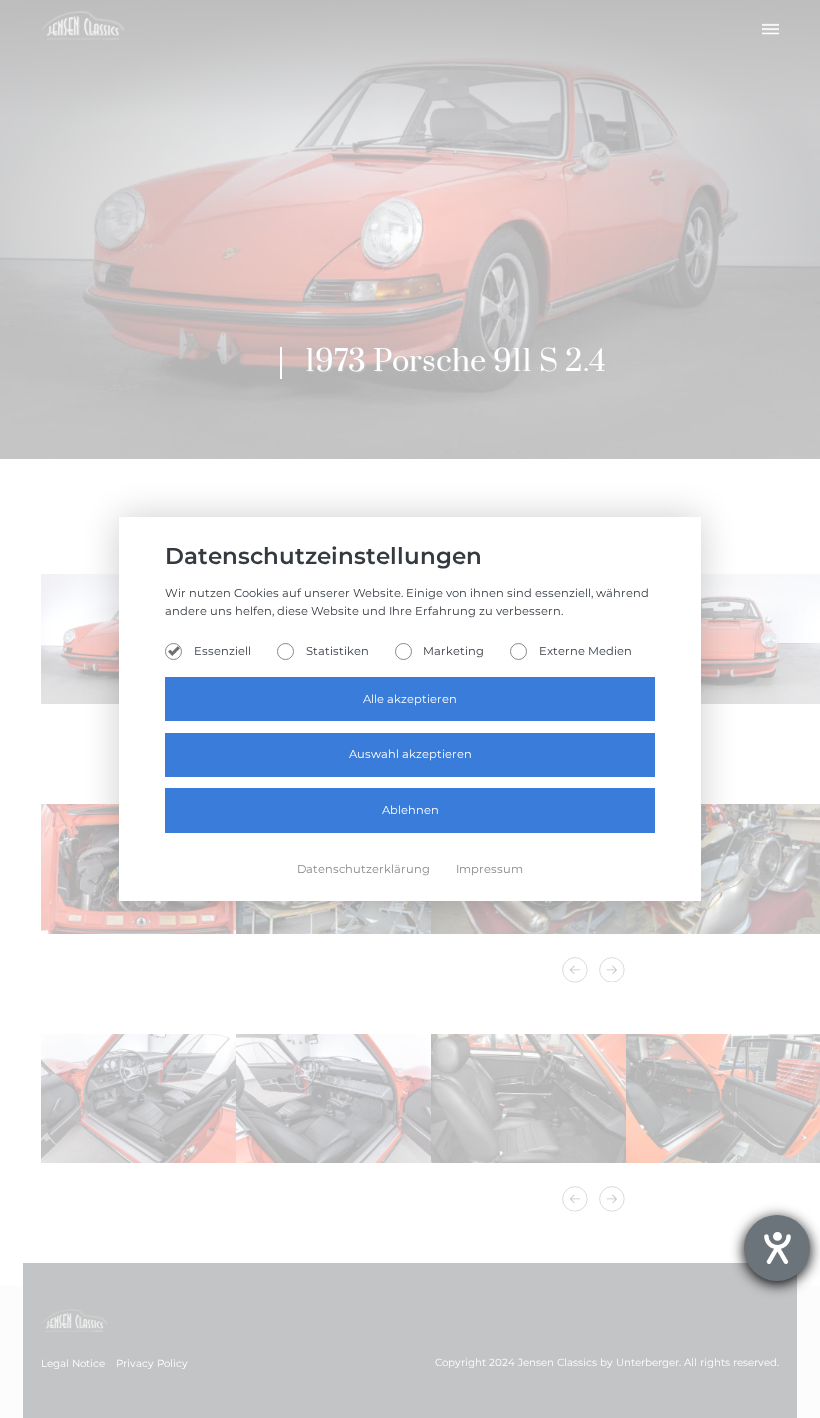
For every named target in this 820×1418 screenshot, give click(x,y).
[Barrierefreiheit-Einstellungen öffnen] (777, 1248)
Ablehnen (410, 810)
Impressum (489, 869)
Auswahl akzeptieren (410, 754)
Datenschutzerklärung (365, 869)
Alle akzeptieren (410, 699)
